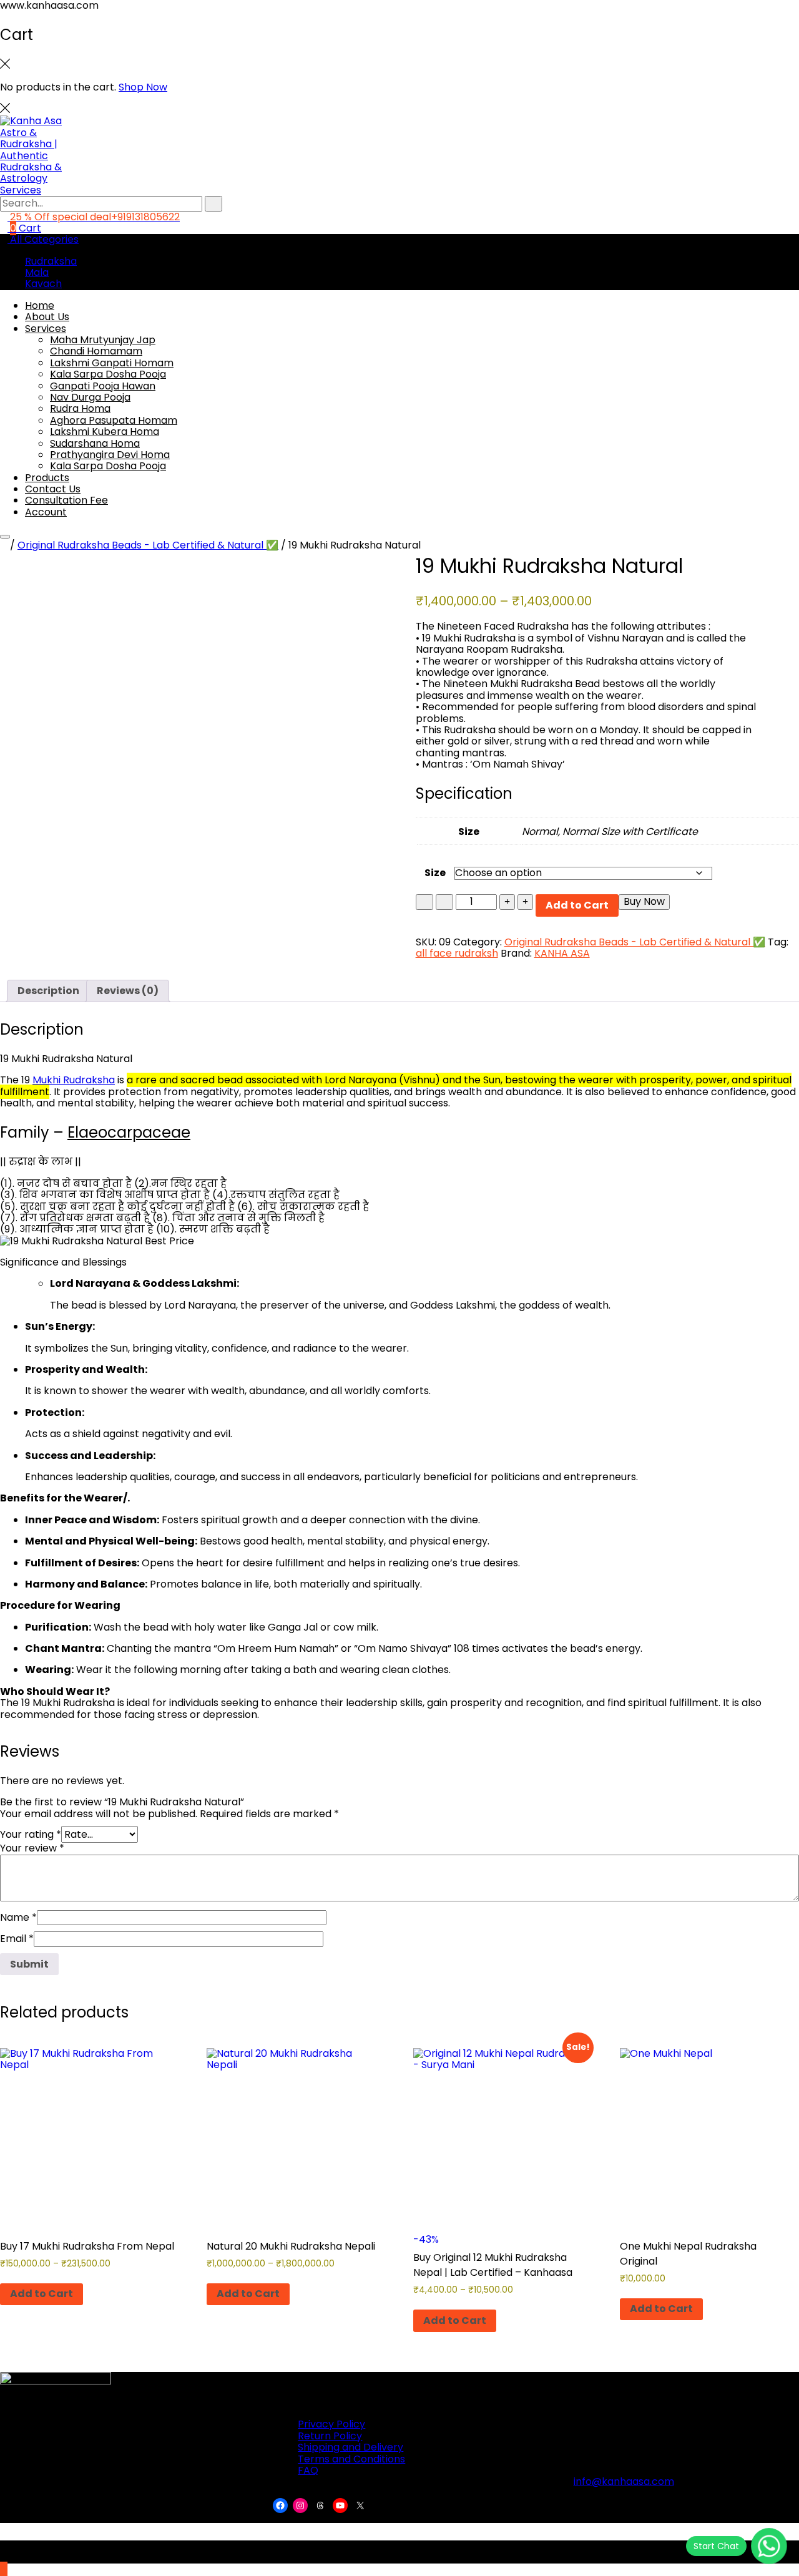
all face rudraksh (457, 953)
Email (17, 1939)
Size (435, 873)
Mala (37, 272)
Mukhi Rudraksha (74, 1080)
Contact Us (53, 489)
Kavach (43, 284)
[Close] (5, 110)
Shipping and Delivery (350, 2447)
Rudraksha (51, 261)
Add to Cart (577, 905)
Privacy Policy (331, 2424)
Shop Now (143, 87)
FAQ (308, 2470)
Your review (32, 1848)
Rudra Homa (80, 408)
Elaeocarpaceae (129, 1132)
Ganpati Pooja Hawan (103, 386)
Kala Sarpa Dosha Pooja (108, 374)
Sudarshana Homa (95, 443)
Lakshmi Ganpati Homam (112, 363)
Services (46, 329)
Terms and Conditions (351, 2459)
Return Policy (330, 2436)
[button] (399, 1184)
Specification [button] (464, 793)
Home (40, 305)
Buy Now (644, 901)
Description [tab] (48, 991)
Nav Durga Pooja (90, 397)
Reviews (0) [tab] (128, 991)
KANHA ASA (562, 953)
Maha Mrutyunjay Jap (103, 340)
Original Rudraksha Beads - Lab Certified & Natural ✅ (148, 545)
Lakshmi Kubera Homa (105, 432)
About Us (47, 317)
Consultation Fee (66, 500)
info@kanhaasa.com (624, 2481)
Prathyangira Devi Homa (110, 455)
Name (18, 1917)
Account (46, 512)
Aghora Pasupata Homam (114, 420)
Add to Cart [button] (661, 2309)
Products (47, 478)
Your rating (31, 1834)
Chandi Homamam (96, 351)
